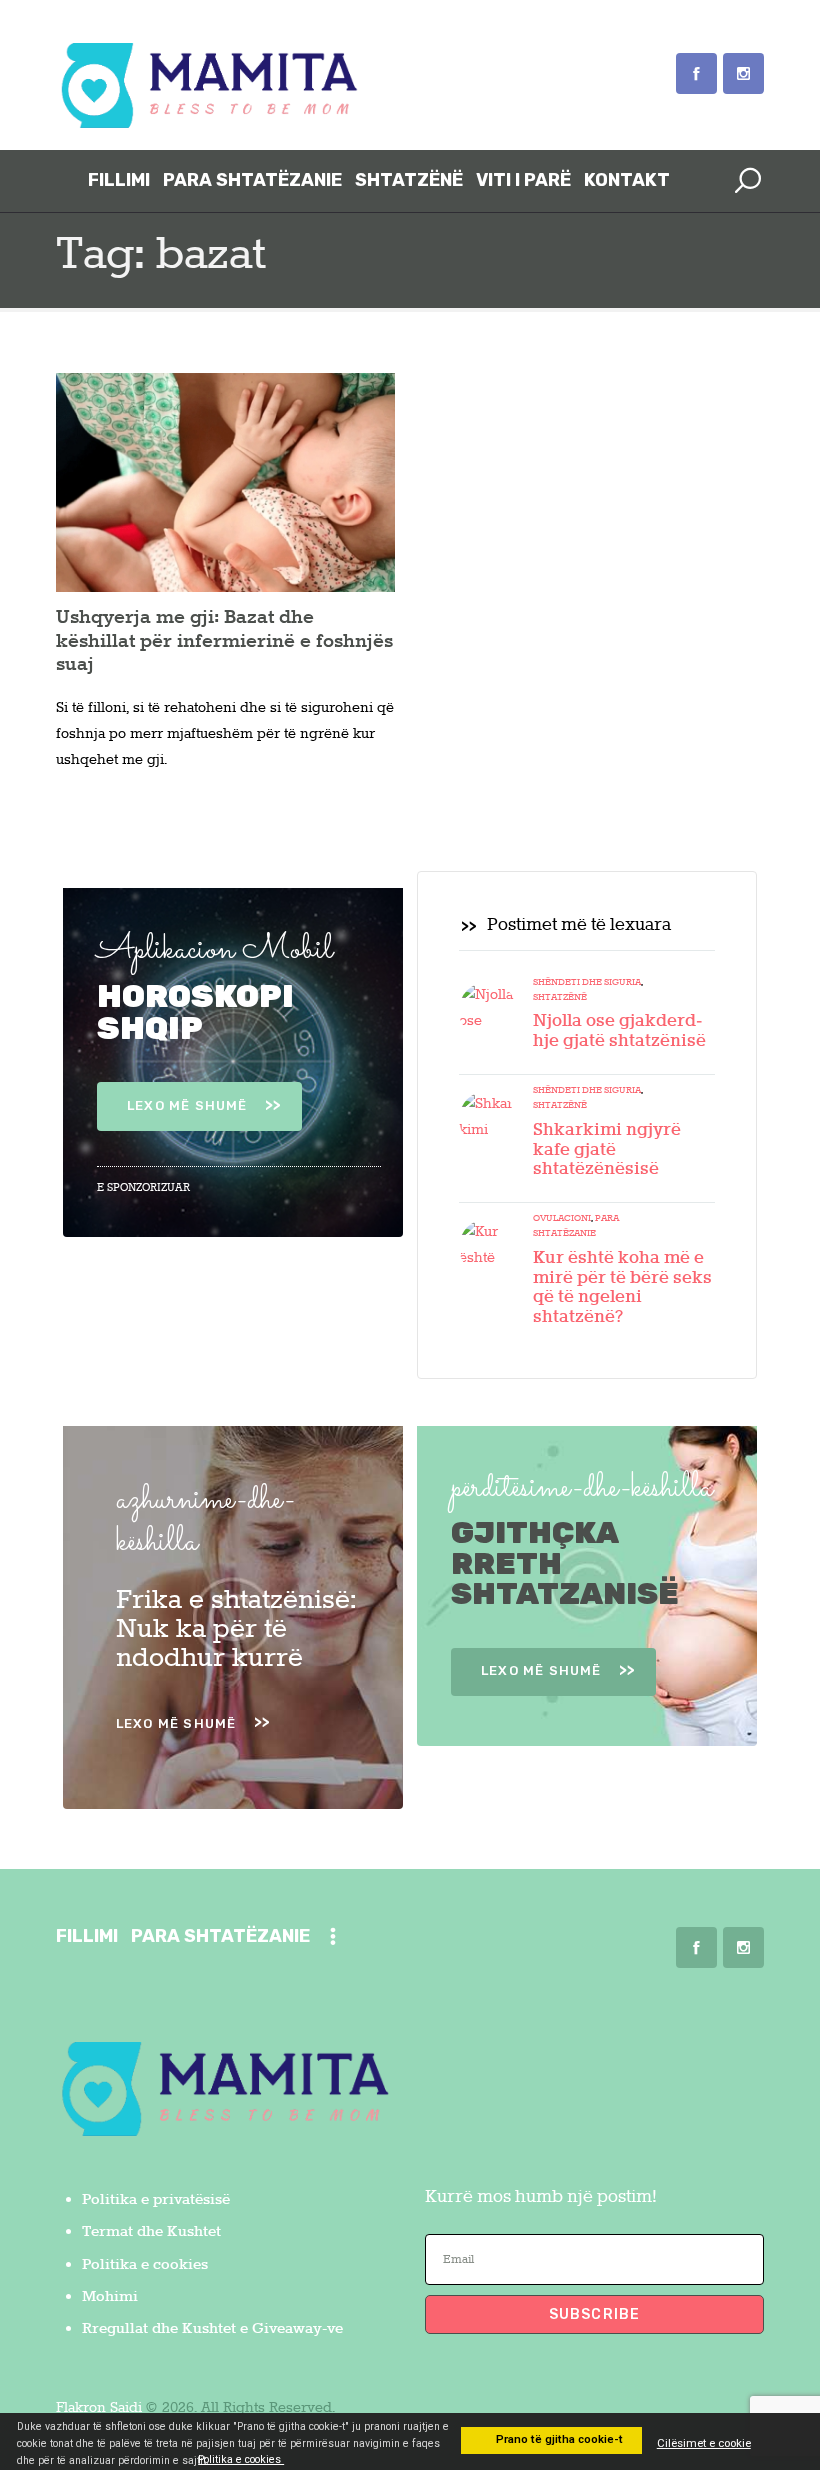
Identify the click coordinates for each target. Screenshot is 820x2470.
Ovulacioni (562, 1218)
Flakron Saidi (99, 2408)
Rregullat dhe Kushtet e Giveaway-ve (212, 2329)
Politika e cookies (145, 2265)
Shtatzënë (560, 997)
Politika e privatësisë (156, 2200)
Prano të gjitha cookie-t (558, 2439)
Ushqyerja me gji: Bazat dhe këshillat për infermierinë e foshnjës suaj (224, 642)
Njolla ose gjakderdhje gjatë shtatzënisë (619, 1031)
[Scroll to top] (777, 2359)
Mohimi (110, 2297)
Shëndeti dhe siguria (587, 982)
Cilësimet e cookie (704, 2443)
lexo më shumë (187, 1105)
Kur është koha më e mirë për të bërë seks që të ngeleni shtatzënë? (622, 1288)
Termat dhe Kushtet (151, 2232)
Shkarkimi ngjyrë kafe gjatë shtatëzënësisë (607, 1150)
